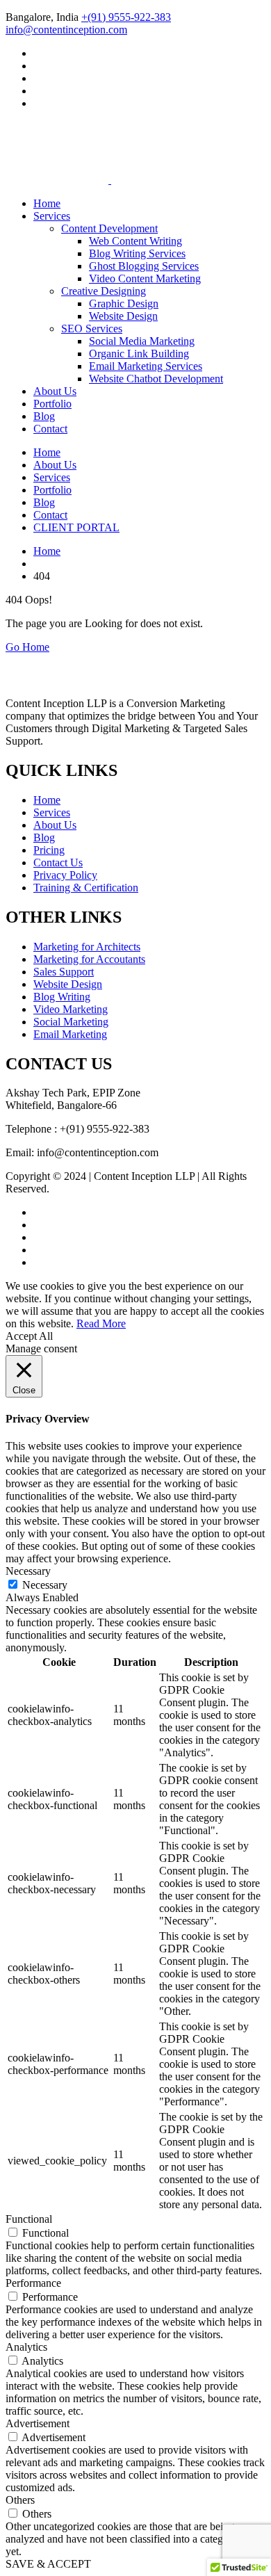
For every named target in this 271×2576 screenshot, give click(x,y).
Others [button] (20, 2500)
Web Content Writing (135, 241)
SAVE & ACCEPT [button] (48, 2564)
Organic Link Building (139, 354)
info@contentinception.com (66, 30)
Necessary (45, 1585)
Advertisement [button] (38, 2423)
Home (47, 203)
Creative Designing (104, 291)
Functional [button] (29, 2219)
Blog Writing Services (137, 253)
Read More (101, 1323)
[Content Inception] (57, 147)
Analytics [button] (26, 2347)
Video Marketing (71, 1009)
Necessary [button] (28, 1571)
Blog (44, 416)
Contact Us (58, 862)
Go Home (27, 647)
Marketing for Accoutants (89, 959)
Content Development (109, 228)
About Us (55, 391)
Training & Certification (86, 888)
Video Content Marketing (145, 278)
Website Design (123, 316)
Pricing (49, 850)
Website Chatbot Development (156, 379)
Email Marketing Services (146, 366)
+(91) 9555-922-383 (126, 17)
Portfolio (52, 404)
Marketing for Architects (87, 947)
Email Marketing (70, 1034)
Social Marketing (71, 1022)
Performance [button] (33, 2283)
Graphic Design (124, 303)
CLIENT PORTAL (76, 527)
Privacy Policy (65, 875)
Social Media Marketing (142, 341)
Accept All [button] (29, 1336)
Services (52, 216)
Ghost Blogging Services (144, 266)
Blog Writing (62, 997)
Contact (50, 429)
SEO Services (92, 329)
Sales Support (64, 972)
